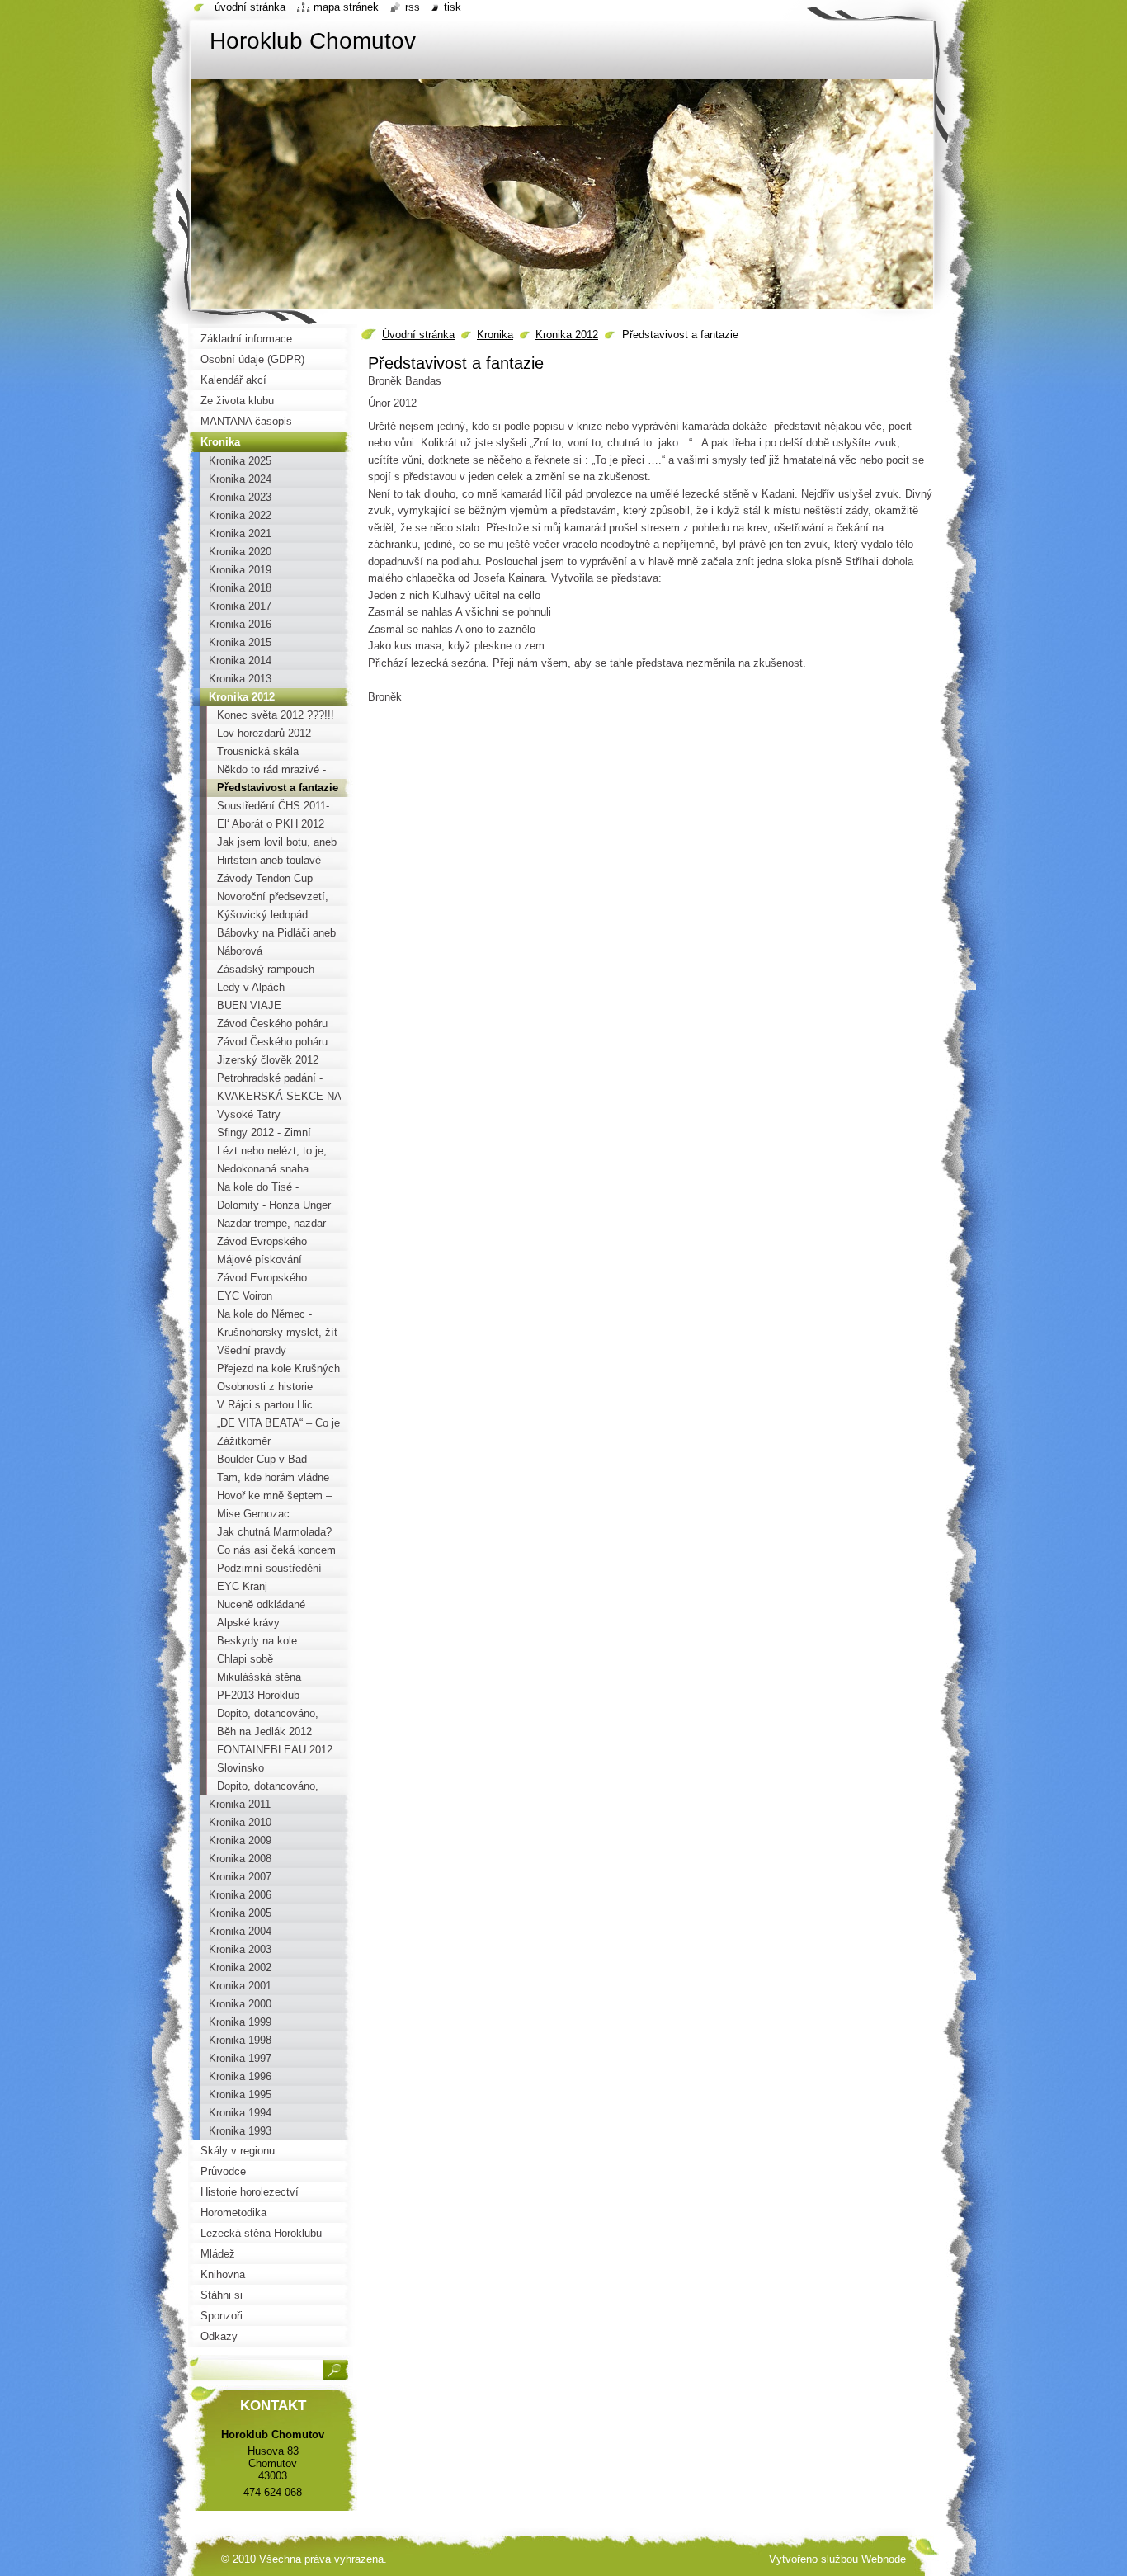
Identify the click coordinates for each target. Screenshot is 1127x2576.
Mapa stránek (346, 7)
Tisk (453, 7)
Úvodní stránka (418, 335)
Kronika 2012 (567, 335)
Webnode (884, 2559)
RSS (413, 7)
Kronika (495, 335)
